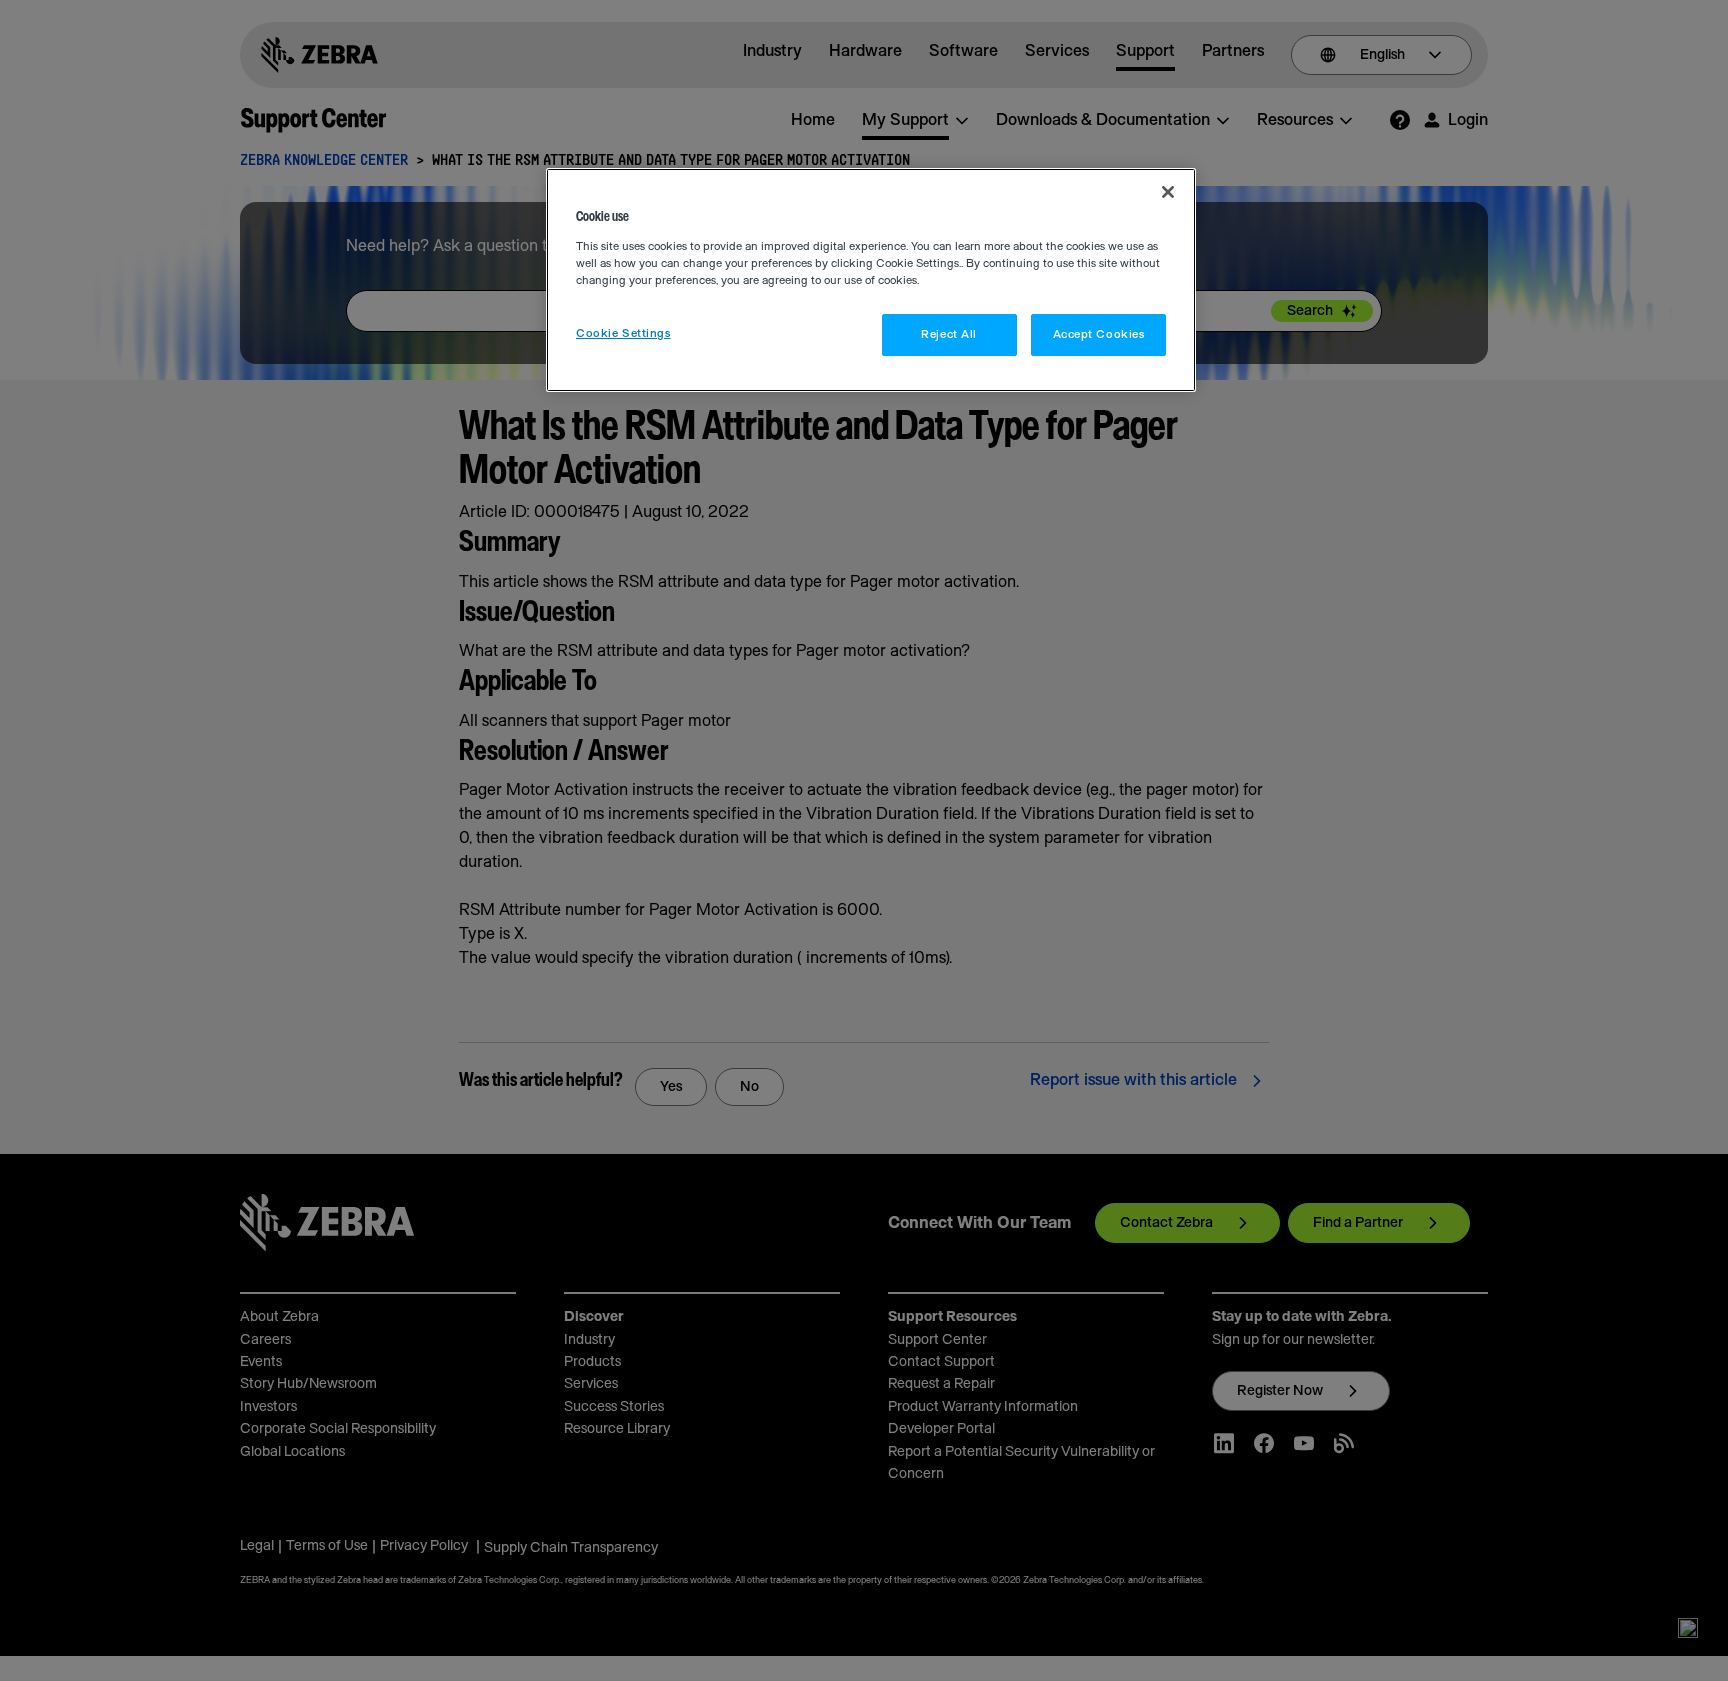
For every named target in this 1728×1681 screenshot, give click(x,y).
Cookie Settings (623, 333)
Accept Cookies (1099, 334)
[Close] (1168, 192)
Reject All (949, 334)
